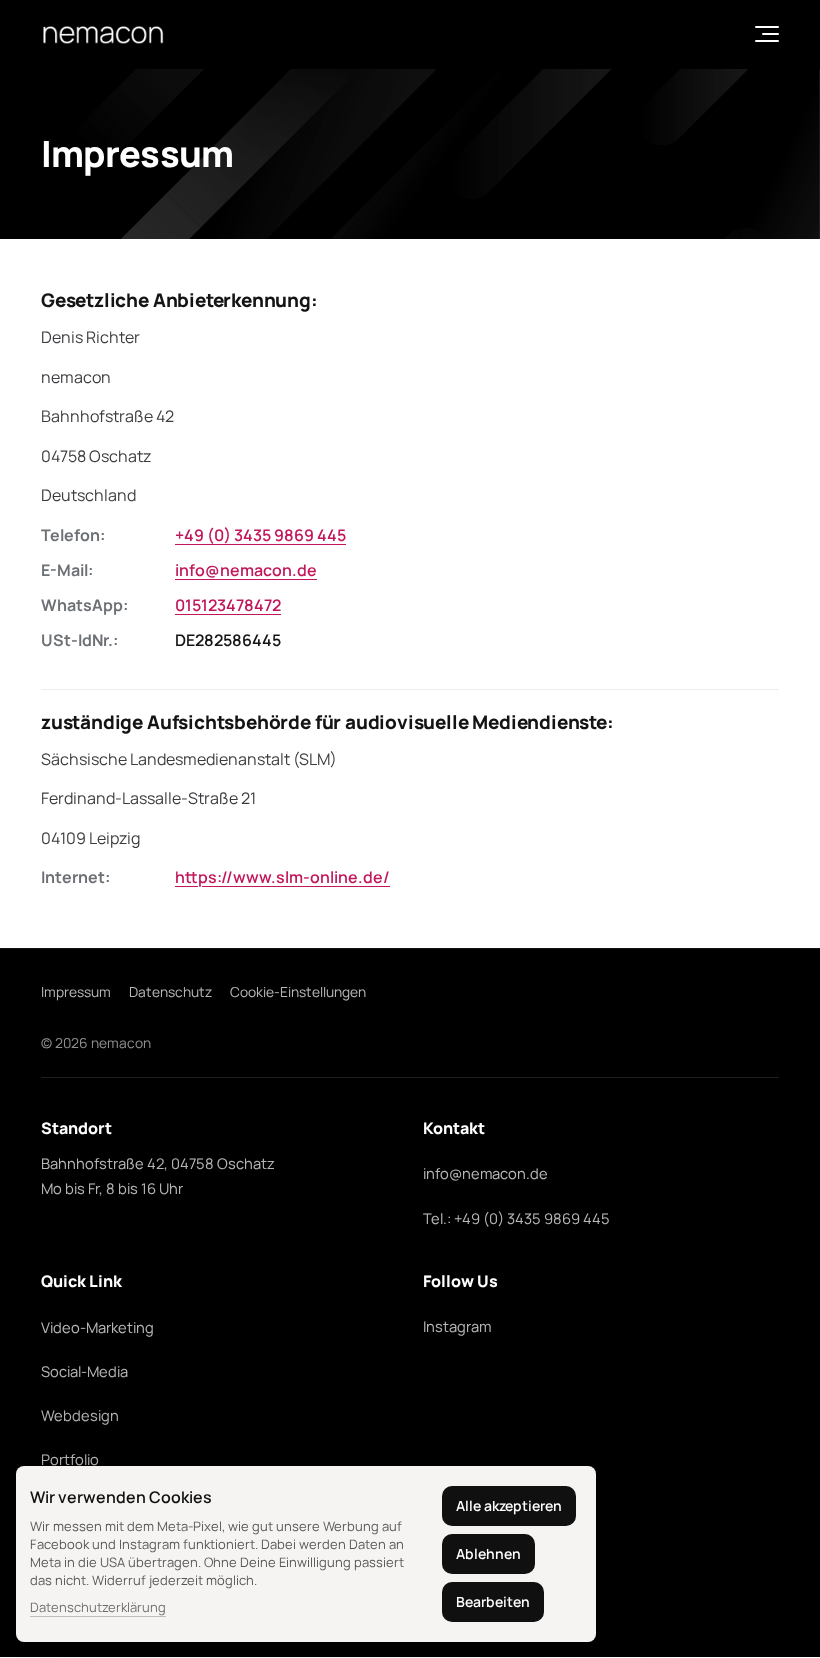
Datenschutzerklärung (98, 1608)
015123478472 (228, 605)
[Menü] (767, 34)
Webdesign (80, 1415)
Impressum (76, 991)
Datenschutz (170, 991)
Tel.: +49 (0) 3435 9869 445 (516, 1218)
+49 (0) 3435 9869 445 (260, 535)
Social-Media (84, 1371)
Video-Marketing (97, 1327)
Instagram (457, 1326)
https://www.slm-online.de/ (282, 877)
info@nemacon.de (246, 570)
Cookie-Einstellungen (298, 991)
